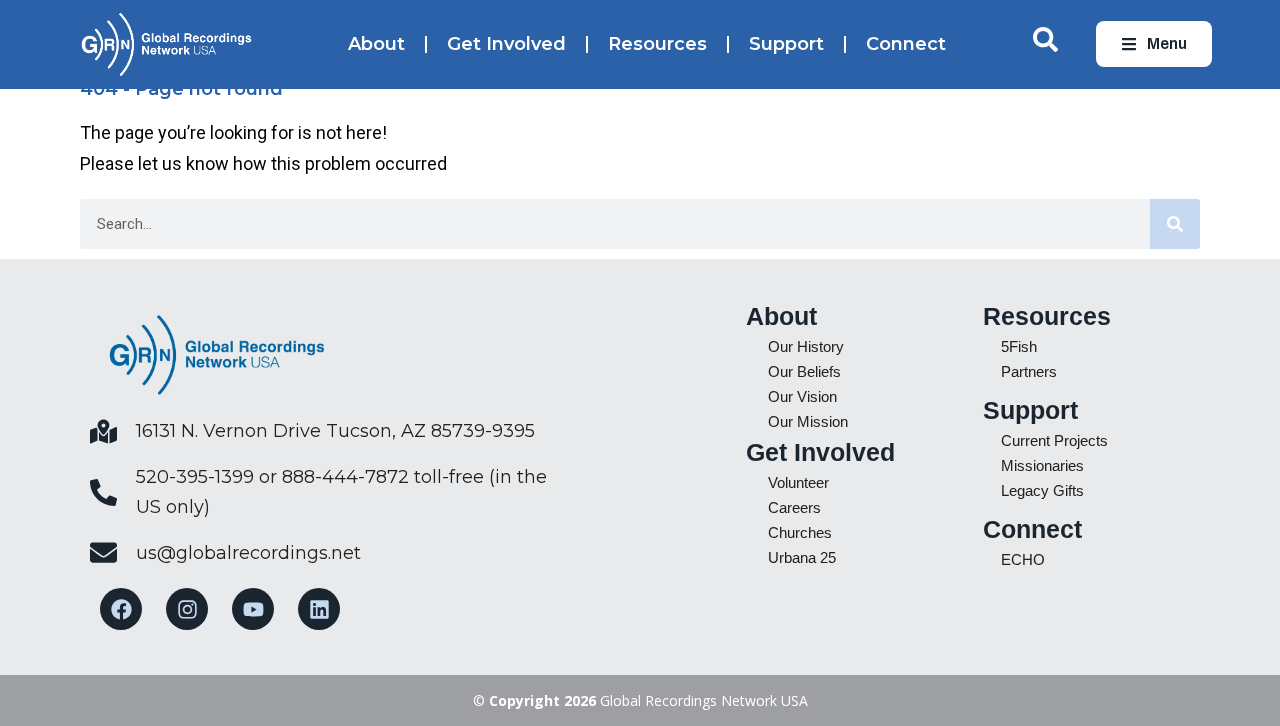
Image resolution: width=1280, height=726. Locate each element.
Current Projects (1054, 440)
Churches (800, 532)
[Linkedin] (319, 609)
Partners (1029, 371)
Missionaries (1042, 465)
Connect (906, 44)
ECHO (1023, 559)
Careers (794, 507)
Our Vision (802, 396)
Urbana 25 (802, 557)
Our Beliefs (804, 371)
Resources (657, 44)
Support (786, 44)
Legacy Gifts (1042, 490)
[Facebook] (121, 609)
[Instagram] (187, 609)
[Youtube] (253, 609)
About (376, 44)
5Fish (1019, 346)
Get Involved (506, 44)
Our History (806, 346)
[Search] (1175, 224)
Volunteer (798, 482)
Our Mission (808, 421)
